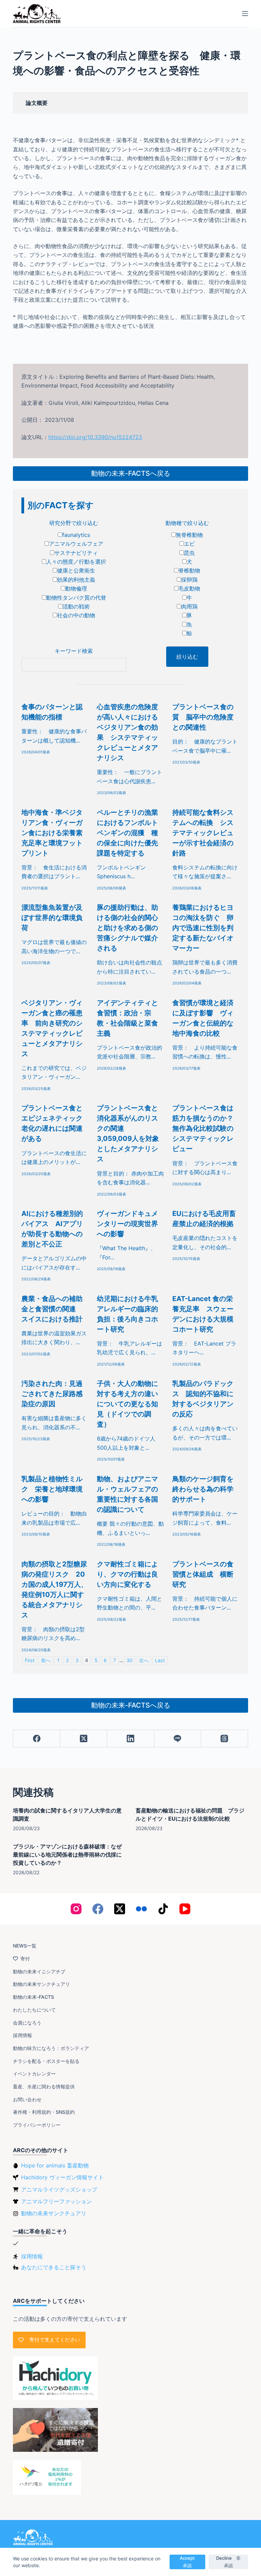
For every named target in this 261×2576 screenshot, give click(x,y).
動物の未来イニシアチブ (39, 1971)
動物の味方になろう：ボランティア (51, 2048)
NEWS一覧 (25, 1946)
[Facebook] (37, 1739)
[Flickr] (141, 1909)
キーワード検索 (74, 651)
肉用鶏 (189, 606)
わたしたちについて (34, 2010)
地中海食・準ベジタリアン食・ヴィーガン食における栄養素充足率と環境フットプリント (52, 833)
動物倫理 (76, 588)
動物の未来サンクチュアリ (41, 1984)
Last (160, 1660)
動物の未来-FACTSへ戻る (131, 473)
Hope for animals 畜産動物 (55, 2165)
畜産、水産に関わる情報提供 (44, 2086)
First (30, 1660)
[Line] (178, 1739)
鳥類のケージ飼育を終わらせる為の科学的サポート (203, 1489)
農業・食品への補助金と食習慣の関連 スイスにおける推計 (52, 1309)
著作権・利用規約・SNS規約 (44, 2112)
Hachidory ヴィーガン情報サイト (62, 2177)
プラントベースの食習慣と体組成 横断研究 (203, 1574)
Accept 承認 (189, 2562)
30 (129, 1660)
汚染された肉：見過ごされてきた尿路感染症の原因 (52, 1394)
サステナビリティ (76, 553)
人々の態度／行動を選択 (76, 562)
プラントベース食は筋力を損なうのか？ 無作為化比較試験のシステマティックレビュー (206, 1128)
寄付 (25, 1959)
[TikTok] (163, 1909)
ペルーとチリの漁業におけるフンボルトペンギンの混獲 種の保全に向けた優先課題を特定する (127, 833)
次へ (144, 1660)
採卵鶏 (189, 580)
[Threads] (225, 1739)
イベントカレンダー (34, 2074)
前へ (46, 1660)
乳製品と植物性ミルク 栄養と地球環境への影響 (52, 1489)
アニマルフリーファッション (56, 2201)
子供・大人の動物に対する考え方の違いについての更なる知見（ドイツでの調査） (127, 1404)
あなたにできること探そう (54, 2267)
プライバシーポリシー (37, 2125)
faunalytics (76, 535)
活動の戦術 (76, 606)
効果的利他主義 (76, 580)
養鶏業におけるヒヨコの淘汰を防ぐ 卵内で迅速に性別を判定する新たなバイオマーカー (203, 928)
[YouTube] (185, 1909)
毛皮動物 (189, 588)
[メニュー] (245, 14)
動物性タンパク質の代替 (76, 598)
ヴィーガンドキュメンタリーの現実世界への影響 (127, 1224)
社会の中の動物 (76, 615)
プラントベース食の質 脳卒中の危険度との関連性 (203, 717)
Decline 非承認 (228, 2562)
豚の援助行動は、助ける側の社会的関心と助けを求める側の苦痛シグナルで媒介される (127, 928)
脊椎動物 (189, 570)
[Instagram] (76, 1909)
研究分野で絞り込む (74, 523)
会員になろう (27, 2023)
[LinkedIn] (130, 1739)
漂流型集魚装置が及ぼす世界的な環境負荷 (52, 918)
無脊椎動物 (189, 535)
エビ (189, 544)
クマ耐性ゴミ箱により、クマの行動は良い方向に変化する (127, 1574)
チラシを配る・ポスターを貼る (46, 2061)
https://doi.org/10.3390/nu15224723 (95, 437)
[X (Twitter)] (84, 1739)
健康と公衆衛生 (76, 570)
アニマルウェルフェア (76, 544)
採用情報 (22, 2035)
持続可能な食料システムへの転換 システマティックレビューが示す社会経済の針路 (203, 833)
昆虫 (189, 553)
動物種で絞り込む (187, 523)
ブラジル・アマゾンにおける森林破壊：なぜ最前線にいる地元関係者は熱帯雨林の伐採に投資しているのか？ (67, 1855)
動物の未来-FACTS (33, 1997)
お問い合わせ (27, 2099)
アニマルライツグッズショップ (59, 2189)
